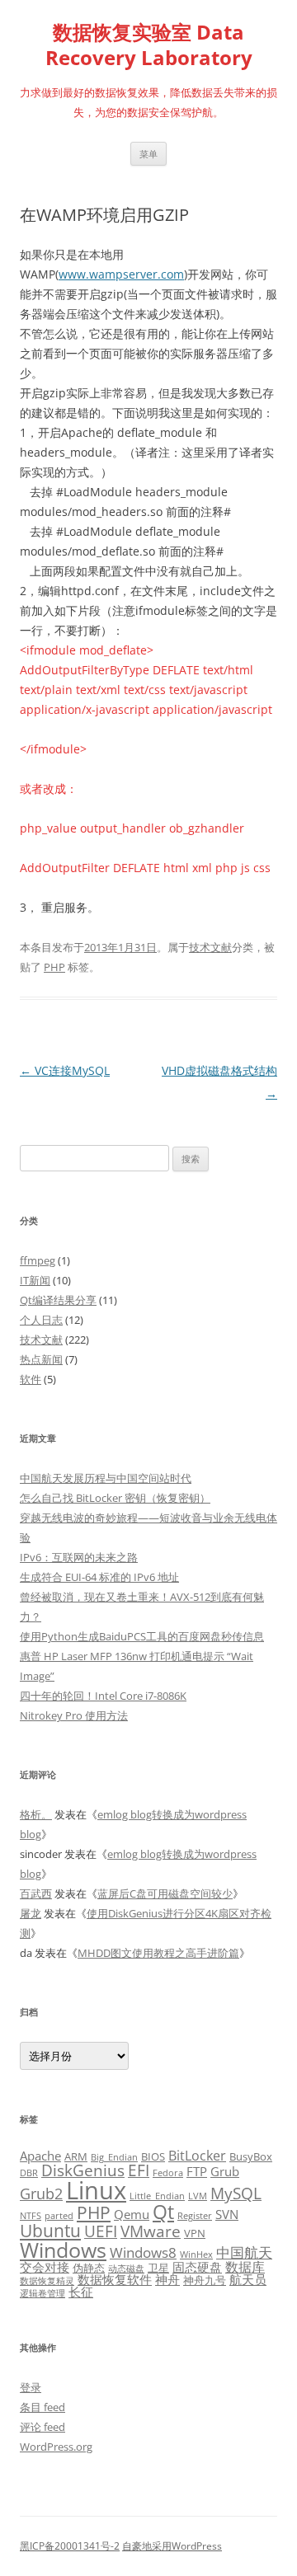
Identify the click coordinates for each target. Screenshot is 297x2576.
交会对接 (45, 2267)
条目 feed (42, 2407)
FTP (197, 2171)
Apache (40, 2156)
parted (59, 2216)
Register (195, 2216)
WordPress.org (56, 2447)
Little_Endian (157, 2196)
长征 (81, 2292)
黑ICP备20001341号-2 (70, 2546)
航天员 (248, 2279)
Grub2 (41, 2194)
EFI (139, 2170)
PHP (54, 967)
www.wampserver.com (121, 274)
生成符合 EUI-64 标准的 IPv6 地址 (99, 1577)
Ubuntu (50, 2231)
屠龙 (31, 1913)
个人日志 (41, 1320)
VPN (195, 2233)
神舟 (167, 2279)
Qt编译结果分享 (58, 1300)
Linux (96, 2190)
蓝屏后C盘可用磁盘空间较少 (165, 1893)
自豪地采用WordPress (172, 2546)
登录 (31, 2387)
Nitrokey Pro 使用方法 (74, 1715)
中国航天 (244, 2252)
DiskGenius (83, 2170)
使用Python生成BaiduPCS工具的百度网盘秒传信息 (142, 1636)
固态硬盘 (197, 2267)
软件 (31, 1379)
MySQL (236, 2193)
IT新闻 (35, 1280)
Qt (163, 2212)
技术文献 (210, 947)
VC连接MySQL (65, 1070)
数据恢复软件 (115, 2279)
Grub (225, 2171)
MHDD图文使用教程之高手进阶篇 (158, 1953)
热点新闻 (41, 1359)
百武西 (36, 1893)
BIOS (153, 2156)
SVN (227, 2214)
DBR (29, 2173)
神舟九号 (205, 2280)
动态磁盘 (126, 2269)
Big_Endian (114, 2157)
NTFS (31, 2216)
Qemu (132, 2214)
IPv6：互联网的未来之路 (79, 1557)
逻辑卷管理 (42, 2293)
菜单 (148, 154)
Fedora (168, 2173)
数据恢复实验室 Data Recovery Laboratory (149, 45)
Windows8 (143, 2252)
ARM (76, 2156)
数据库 (245, 2267)
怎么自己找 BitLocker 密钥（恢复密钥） (115, 1498)
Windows (63, 2250)
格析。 (36, 1814)
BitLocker (197, 2156)
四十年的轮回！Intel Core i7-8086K (103, 1696)
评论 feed (42, 2427)
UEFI (101, 2231)
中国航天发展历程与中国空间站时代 (106, 1478)
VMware (151, 2231)
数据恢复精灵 (47, 2281)
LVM (198, 2196)
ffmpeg (38, 1260)
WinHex (196, 2255)
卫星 (158, 2268)
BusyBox (251, 2156)
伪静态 (89, 2268)
